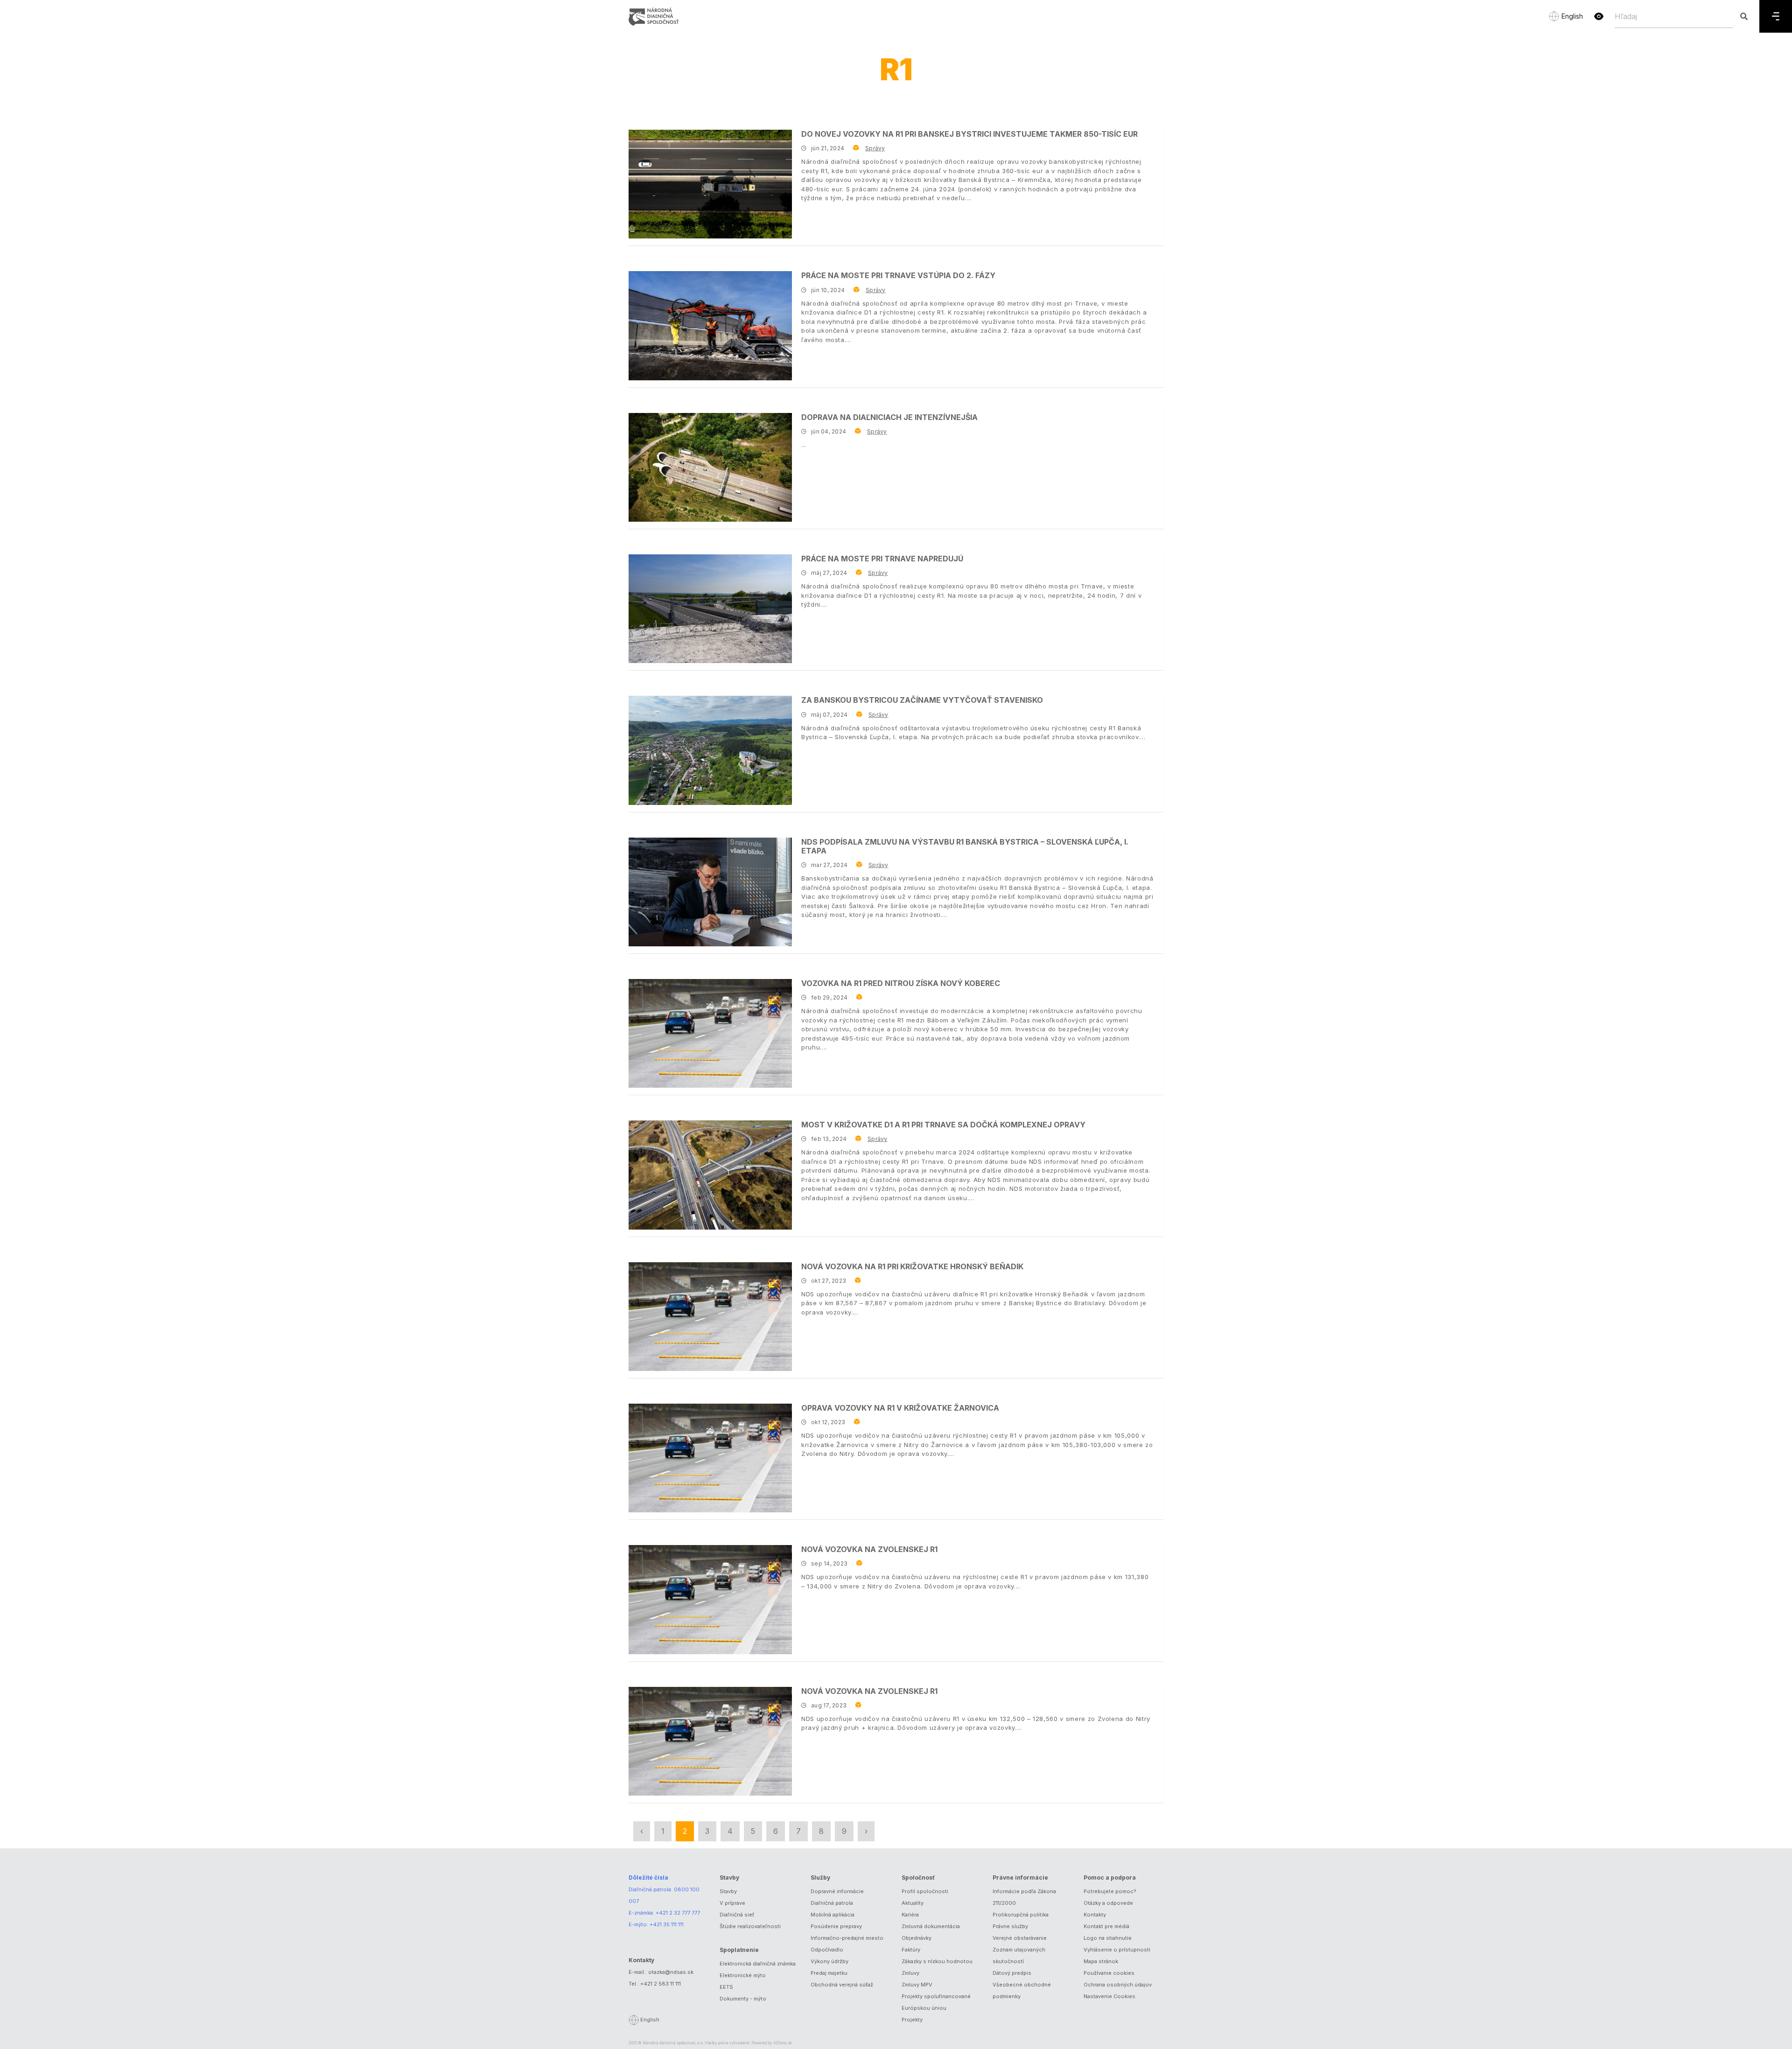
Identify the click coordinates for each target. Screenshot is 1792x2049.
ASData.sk (783, 2043)
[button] (1599, 16)
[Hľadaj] (1744, 16)
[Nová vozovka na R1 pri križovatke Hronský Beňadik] (710, 1317)
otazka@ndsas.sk (671, 1972)
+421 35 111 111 (667, 1924)
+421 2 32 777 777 (678, 1913)
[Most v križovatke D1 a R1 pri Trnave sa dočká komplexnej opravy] (710, 1175)
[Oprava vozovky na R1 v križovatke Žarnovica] (710, 1458)
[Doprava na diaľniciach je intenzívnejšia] (710, 467)
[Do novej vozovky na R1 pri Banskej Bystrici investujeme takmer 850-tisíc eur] (710, 184)
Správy (875, 148)
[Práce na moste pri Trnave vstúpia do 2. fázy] (710, 325)
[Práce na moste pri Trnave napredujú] (710, 609)
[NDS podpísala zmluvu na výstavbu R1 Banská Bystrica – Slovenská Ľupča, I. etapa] (710, 892)
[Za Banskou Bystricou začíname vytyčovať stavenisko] (710, 750)
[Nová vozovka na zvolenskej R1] (710, 1599)
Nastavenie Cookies (1109, 1996)
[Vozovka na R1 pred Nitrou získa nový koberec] (710, 1033)
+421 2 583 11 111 (661, 1984)
